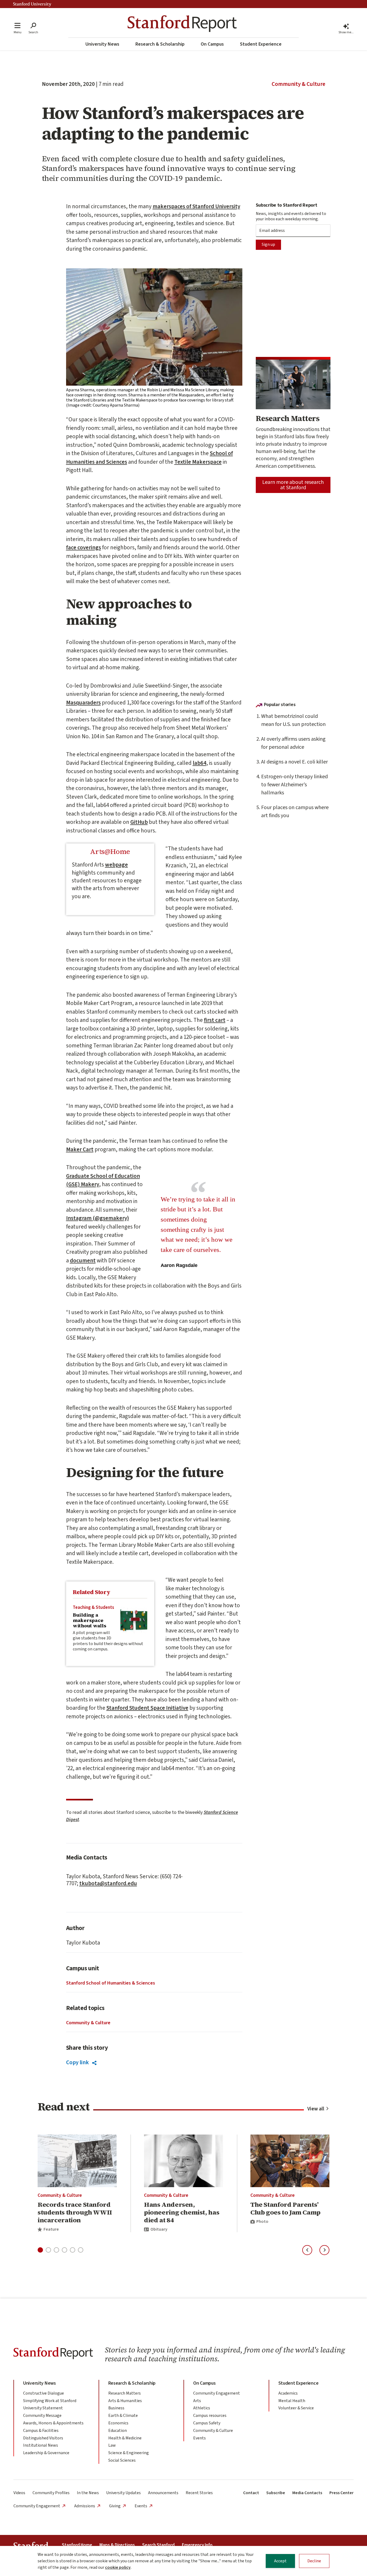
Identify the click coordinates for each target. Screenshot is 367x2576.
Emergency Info (197, 2545)
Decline (314, 2561)
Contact (251, 2493)
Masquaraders (83, 703)
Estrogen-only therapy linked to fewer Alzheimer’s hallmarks (294, 785)
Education (118, 2431)
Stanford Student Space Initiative (147, 1708)
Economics (118, 2423)
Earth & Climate (123, 2416)
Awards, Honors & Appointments (53, 2423)
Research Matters (125, 2393)
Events (199, 2438)
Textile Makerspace (198, 462)
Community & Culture (298, 84)
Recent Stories (199, 2493)
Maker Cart (80, 1149)
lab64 (199, 763)
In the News (88, 2493)
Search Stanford (158, 2545)
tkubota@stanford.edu (108, 1883)
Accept (280, 2561)
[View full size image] (154, 327)
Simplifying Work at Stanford (50, 2401)
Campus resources (210, 2416)
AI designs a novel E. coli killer (294, 762)
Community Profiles (51, 2493)
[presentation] (134, 1620)
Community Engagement (217, 2393)
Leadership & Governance (46, 2453)
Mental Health (292, 2401)
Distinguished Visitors (43, 2438)
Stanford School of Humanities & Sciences (111, 1983)
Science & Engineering (129, 2453)
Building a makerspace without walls (90, 1620)
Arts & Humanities (125, 2401)
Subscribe (276, 2493)
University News (102, 44)
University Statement (43, 2408)
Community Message (42, 2416)
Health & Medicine (125, 2438)
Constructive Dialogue (44, 2393)
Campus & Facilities (41, 2431)
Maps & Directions (117, 2545)
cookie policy (118, 2567)
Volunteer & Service (296, 2408)
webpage (116, 865)
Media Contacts (307, 2493)
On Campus (212, 44)
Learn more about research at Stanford (293, 485)
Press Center (341, 2493)
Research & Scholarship (160, 44)
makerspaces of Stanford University (196, 206)
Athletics (202, 2408)
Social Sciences (122, 2460)
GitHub (139, 822)
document (83, 1260)
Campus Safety (207, 2423)
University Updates (123, 2493)
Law (112, 2445)
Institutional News (41, 2445)
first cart (215, 1020)
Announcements (163, 2493)
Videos (19, 2493)
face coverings (84, 547)
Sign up (268, 244)
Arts (197, 2401)
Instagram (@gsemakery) (98, 1218)
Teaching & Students (93, 1607)
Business (116, 2408)
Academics (288, 2393)
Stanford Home (77, 2545)
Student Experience (261, 44)
